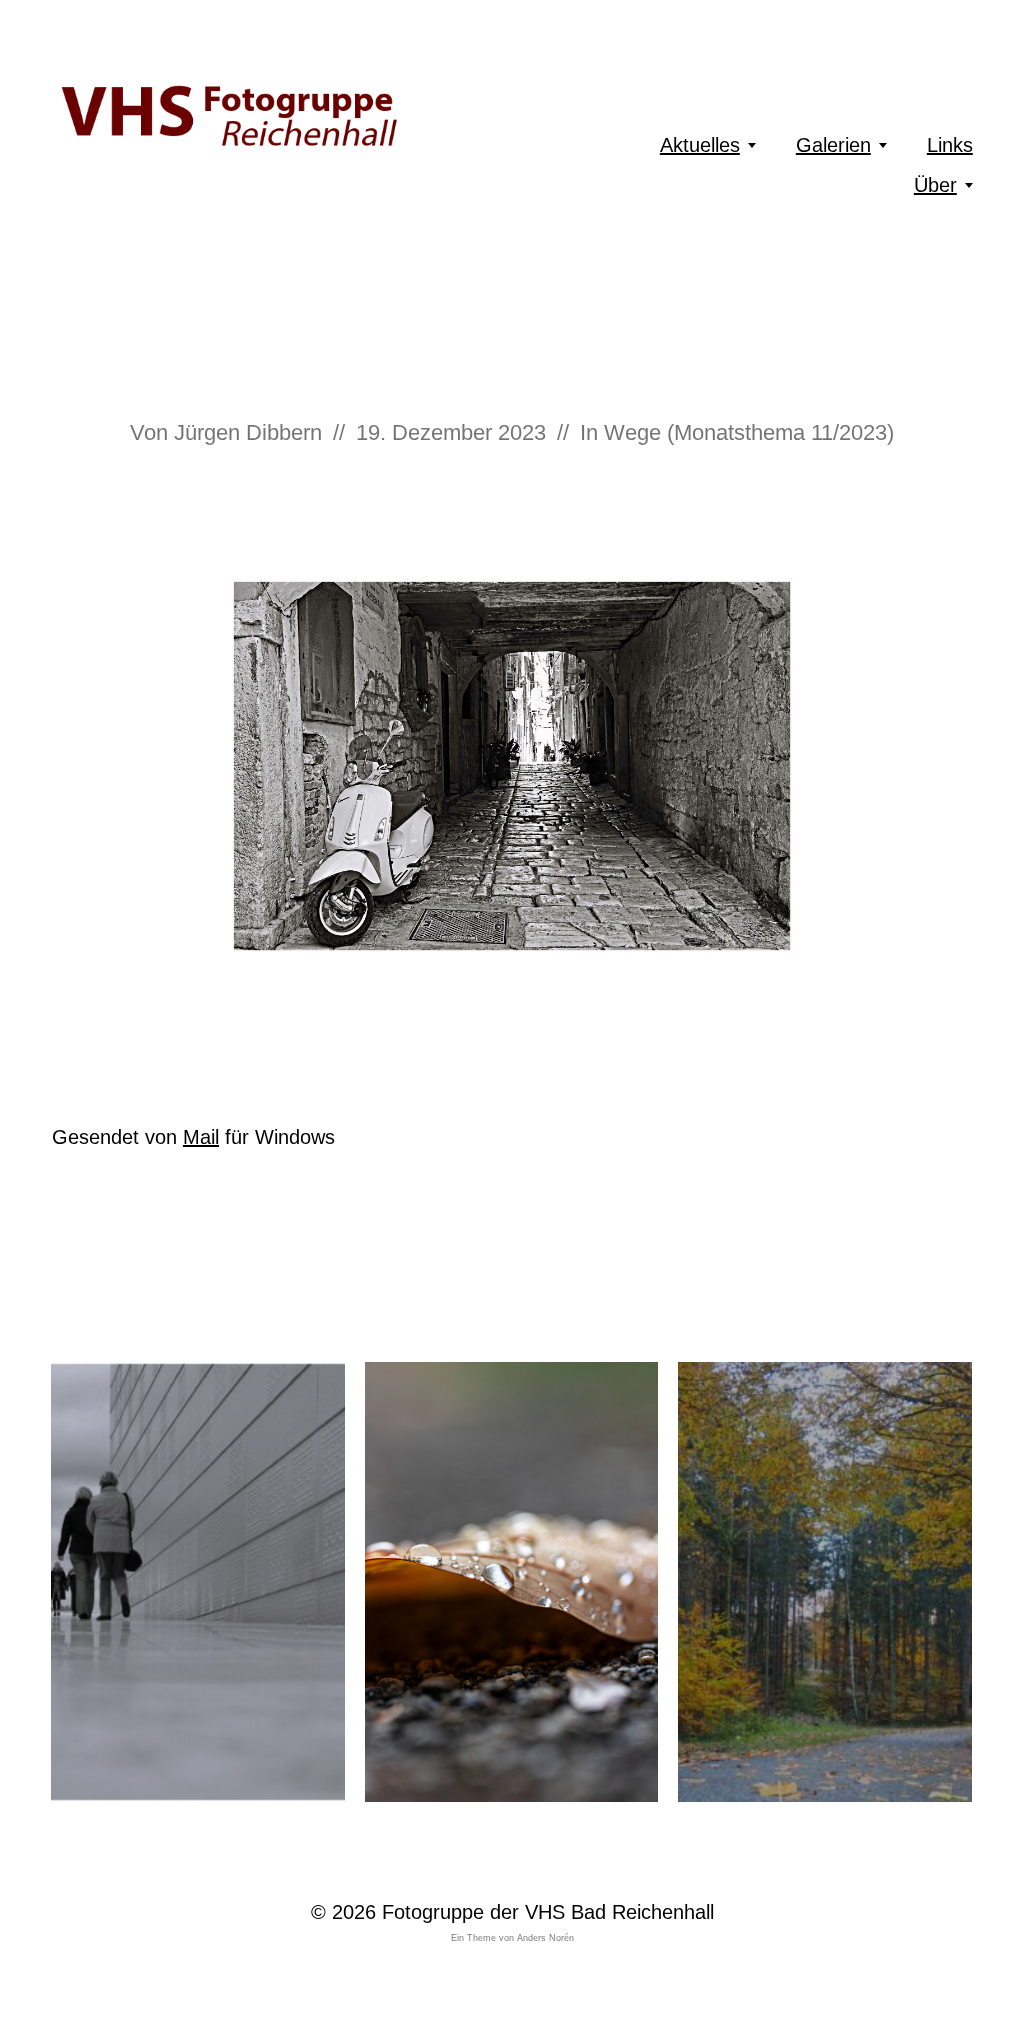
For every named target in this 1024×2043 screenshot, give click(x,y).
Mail (201, 1137)
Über (935, 185)
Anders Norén (545, 1938)
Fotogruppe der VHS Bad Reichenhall (548, 1912)
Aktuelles (700, 145)
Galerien (833, 145)
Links (950, 145)
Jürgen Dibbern (248, 432)
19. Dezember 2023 (451, 432)
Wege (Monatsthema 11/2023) (749, 432)
